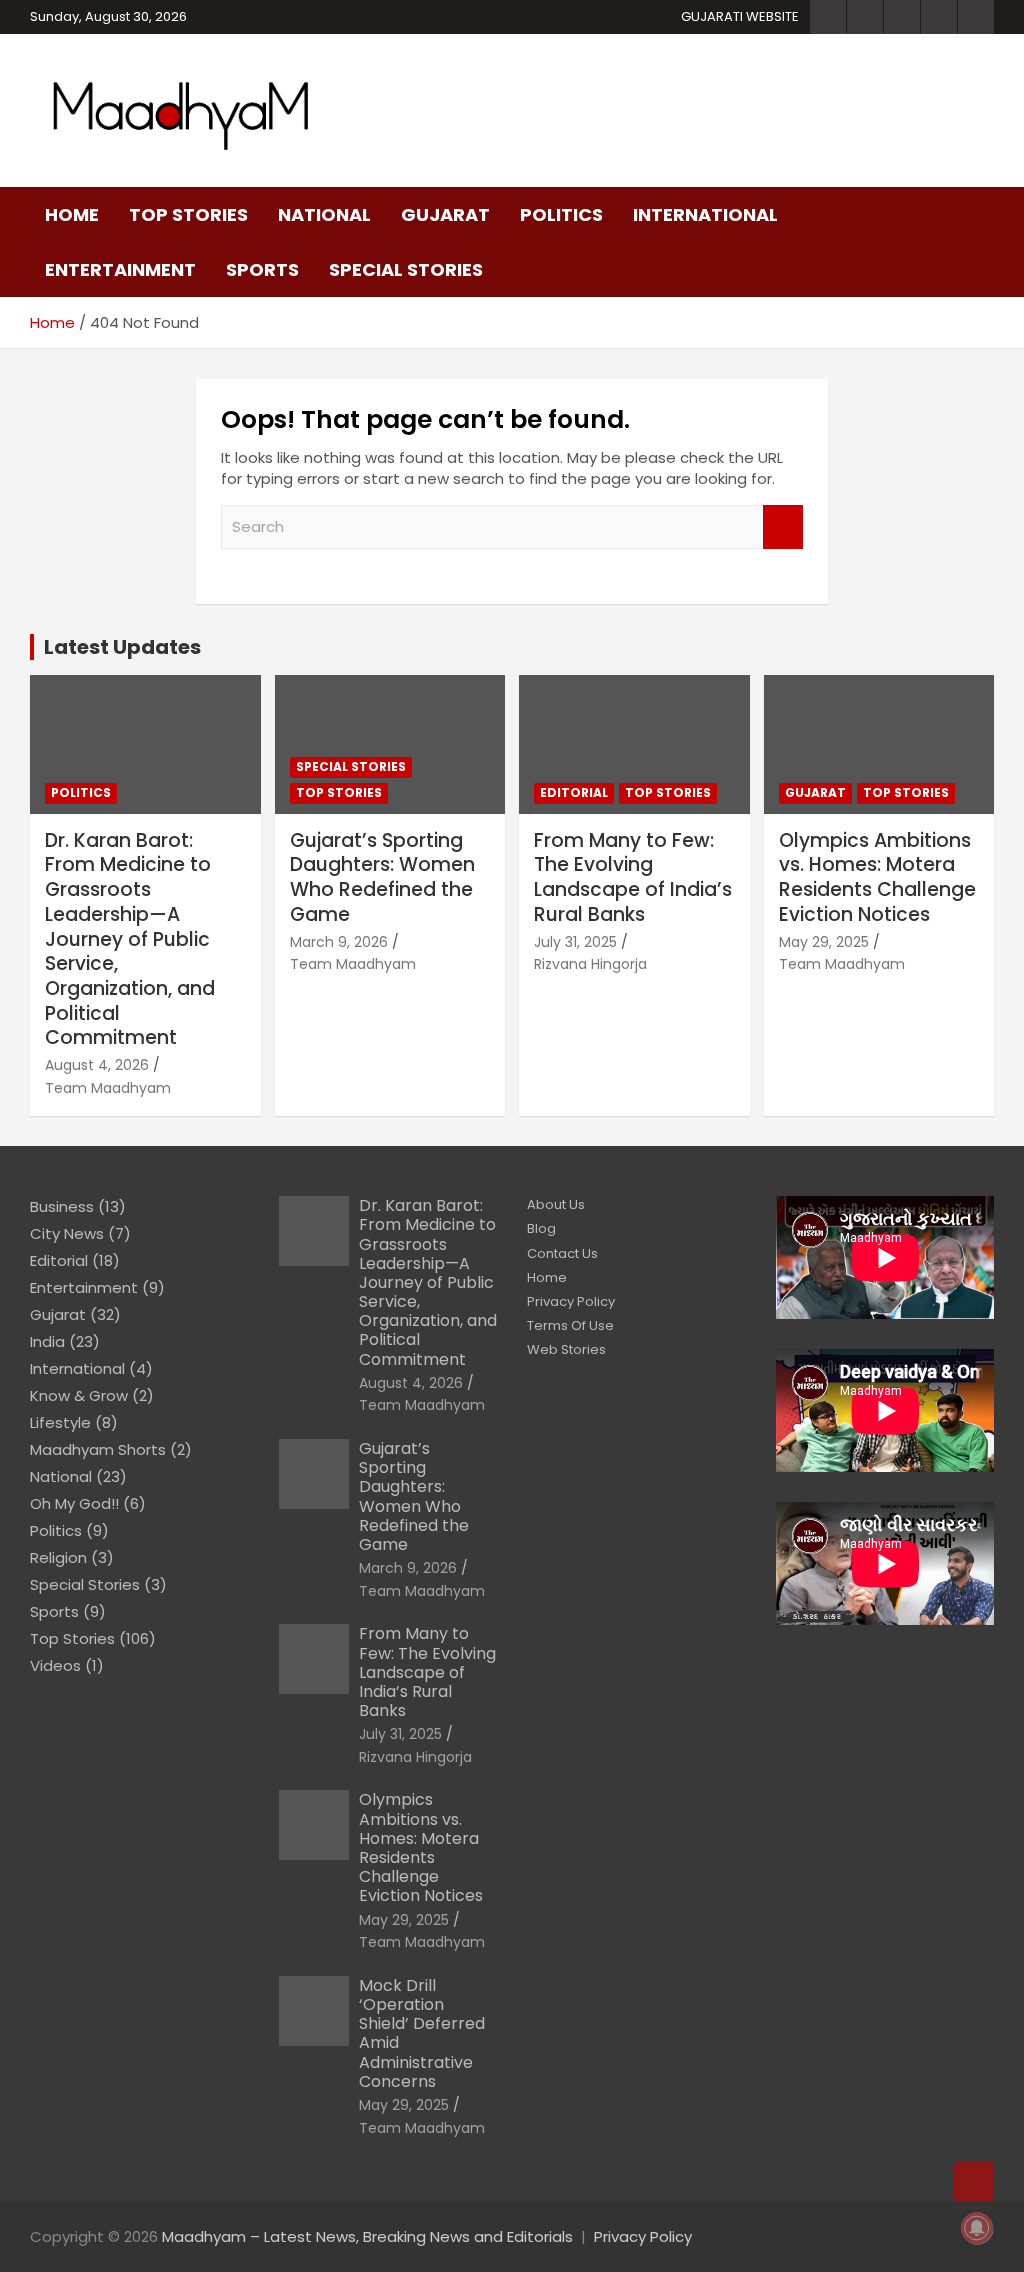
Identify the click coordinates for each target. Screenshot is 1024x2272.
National (324, 214)
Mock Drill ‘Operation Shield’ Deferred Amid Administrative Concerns (422, 2033)
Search (783, 527)
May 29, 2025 (824, 942)
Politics (561, 214)
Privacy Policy (571, 1301)
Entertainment (120, 269)
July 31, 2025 (575, 942)
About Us (556, 1204)
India (47, 1341)
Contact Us (562, 1253)
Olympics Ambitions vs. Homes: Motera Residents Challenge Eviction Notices (877, 877)
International (705, 214)
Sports (262, 269)
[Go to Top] (974, 2182)
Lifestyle (60, 1422)
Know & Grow (79, 1395)
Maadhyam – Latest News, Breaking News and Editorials (367, 2236)
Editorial (574, 792)
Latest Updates (122, 647)
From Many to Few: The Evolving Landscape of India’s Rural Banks (633, 877)
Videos (55, 1665)
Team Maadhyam (108, 1088)
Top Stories (188, 214)
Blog (541, 1228)
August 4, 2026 (97, 1065)
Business (62, 1206)
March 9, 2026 (339, 942)
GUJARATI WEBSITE (740, 17)
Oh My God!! (74, 1503)
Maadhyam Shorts (98, 1449)
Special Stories (406, 269)
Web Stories (566, 1349)
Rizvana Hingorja (590, 964)
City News (67, 1233)
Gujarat (445, 214)
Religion (58, 1557)
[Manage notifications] (977, 2228)
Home (72, 214)
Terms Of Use (570, 1325)
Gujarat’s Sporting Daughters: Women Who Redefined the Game (382, 877)
